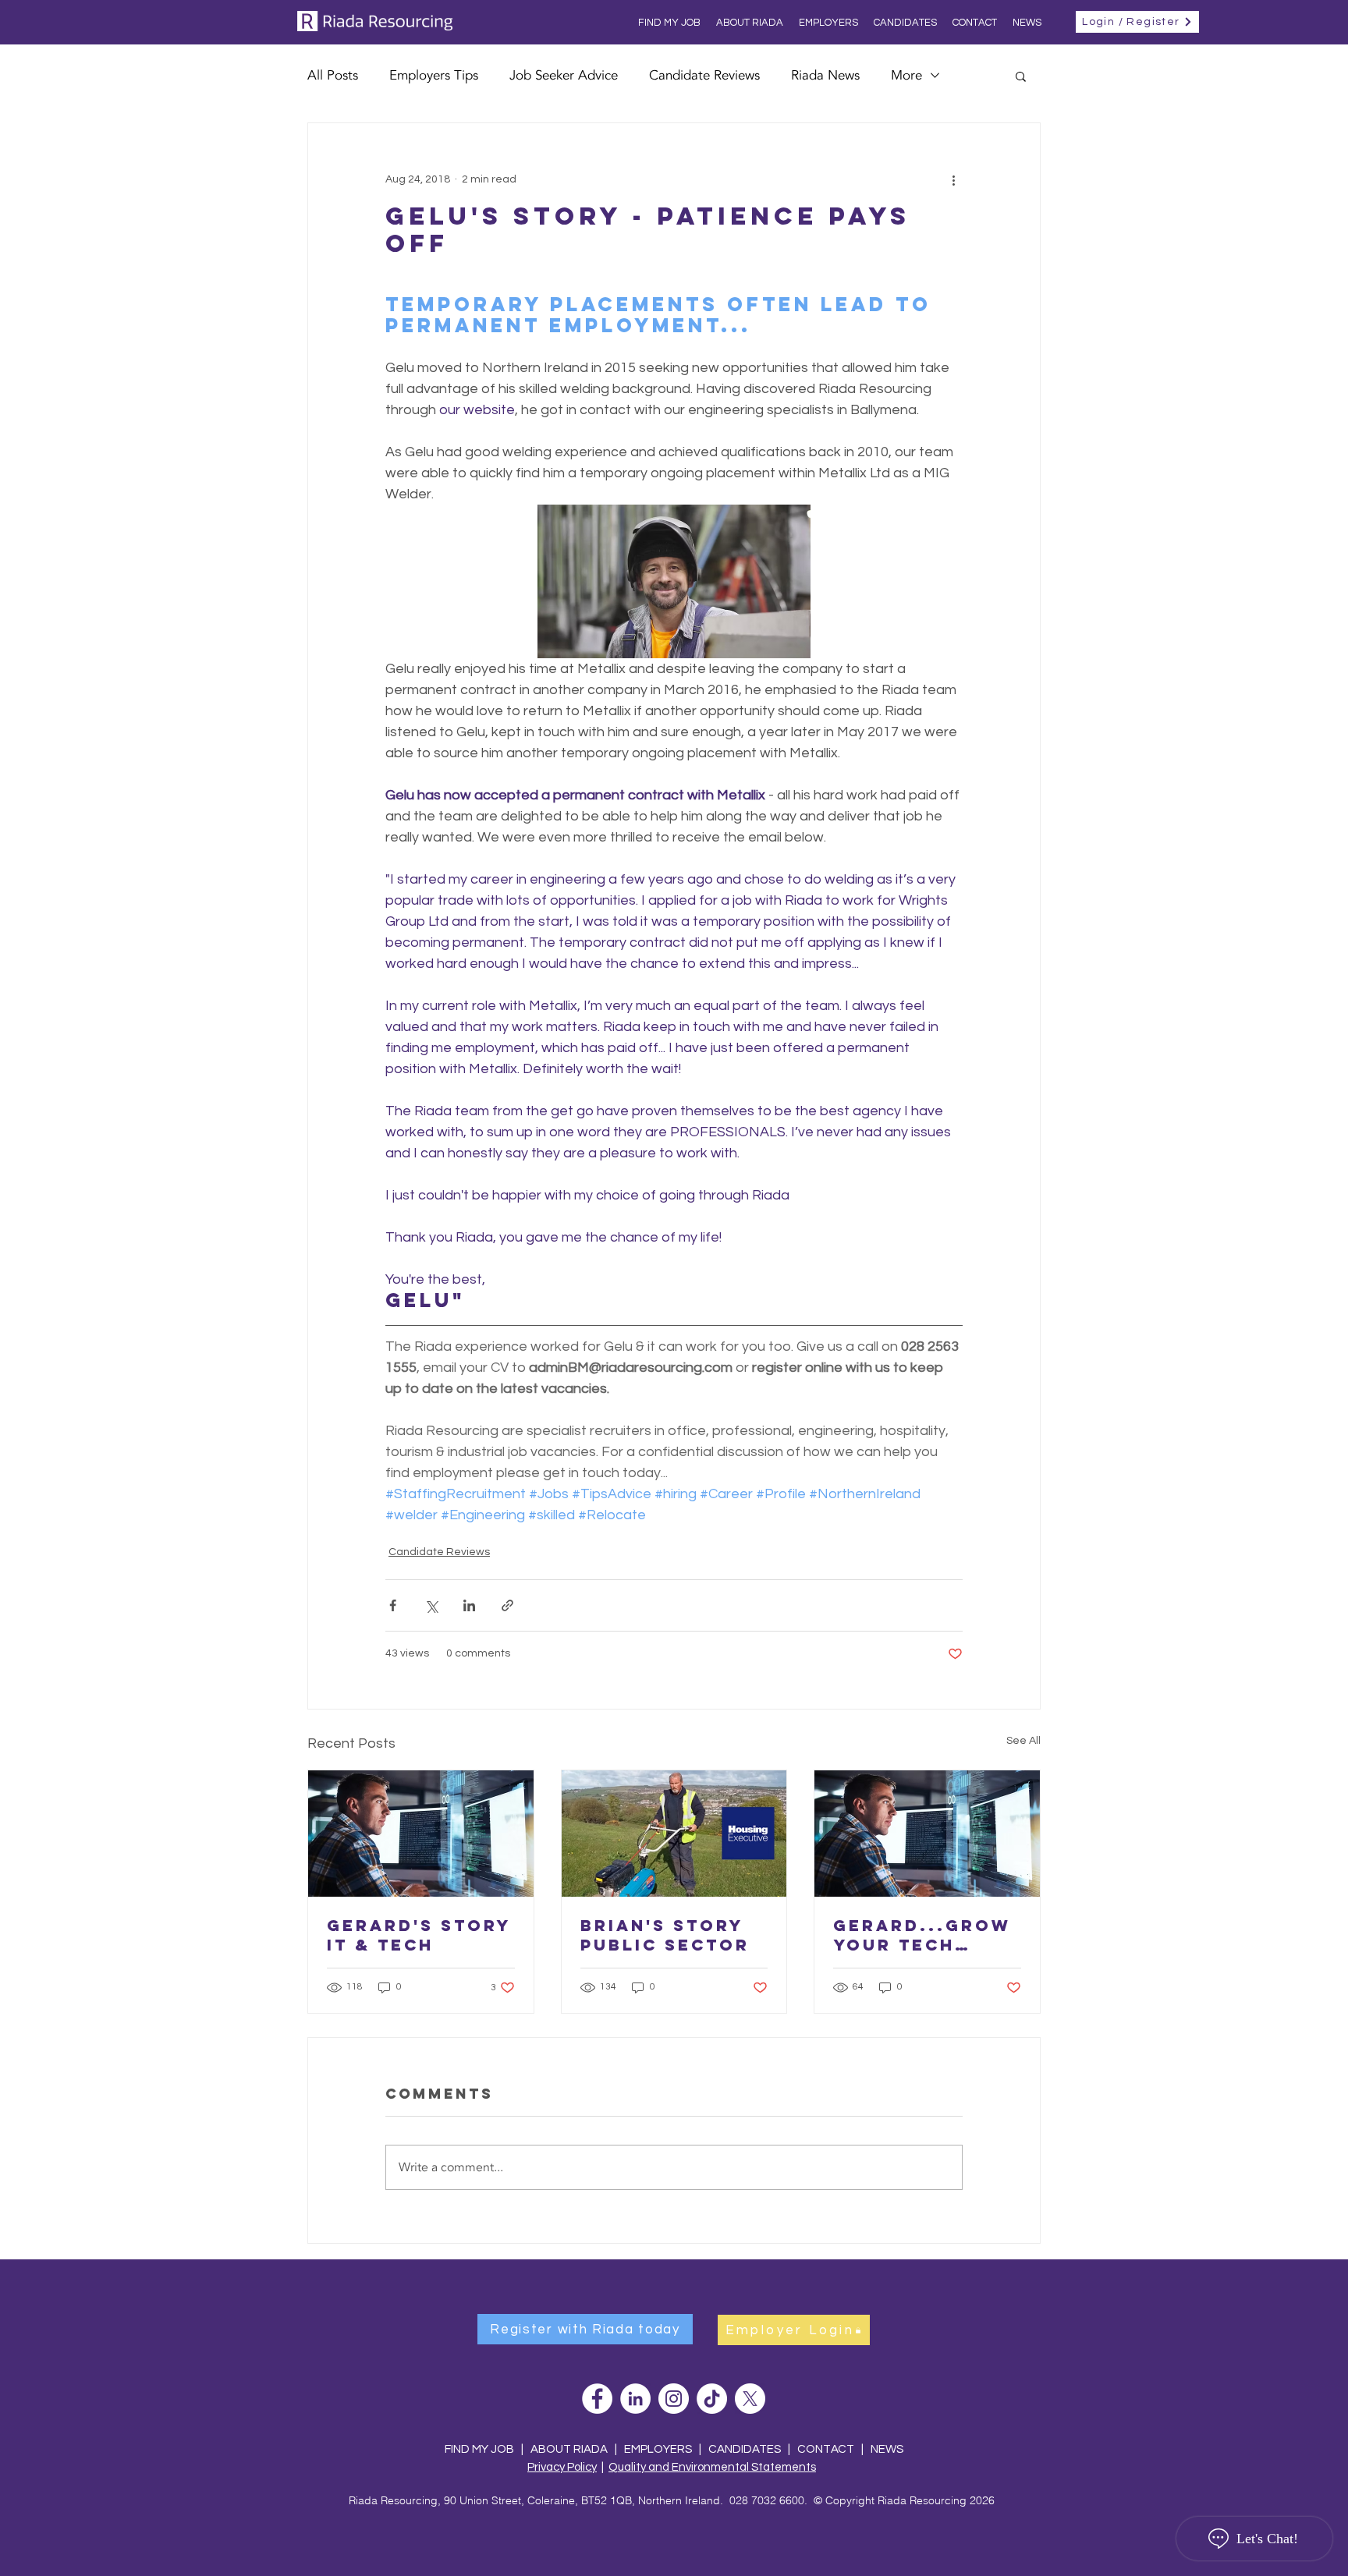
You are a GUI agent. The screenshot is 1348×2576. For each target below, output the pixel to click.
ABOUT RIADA (569, 2449)
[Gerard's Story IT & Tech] (421, 1834)
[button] (1021, 76)
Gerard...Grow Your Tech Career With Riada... (922, 1935)
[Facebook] (597, 2399)
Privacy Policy (562, 2467)
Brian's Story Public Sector (665, 1935)
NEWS (887, 2449)
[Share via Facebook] (393, 1605)
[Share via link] (507, 1605)
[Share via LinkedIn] (469, 1605)
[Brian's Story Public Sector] (674, 1834)
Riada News (825, 75)
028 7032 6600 (767, 2500)
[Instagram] (674, 2399)
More (906, 75)
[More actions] (953, 179)
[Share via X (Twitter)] (431, 1605)
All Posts (333, 75)
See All (1023, 1741)
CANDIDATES (745, 2449)
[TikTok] (712, 2399)
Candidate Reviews (704, 75)
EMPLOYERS (658, 2449)
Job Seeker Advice (564, 75)
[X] (750, 2399)
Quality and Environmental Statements (712, 2467)
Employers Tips (434, 75)
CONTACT (827, 2449)
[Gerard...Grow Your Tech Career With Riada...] (927, 1834)
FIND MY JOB (479, 2449)
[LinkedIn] (635, 2399)
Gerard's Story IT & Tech (419, 1935)
